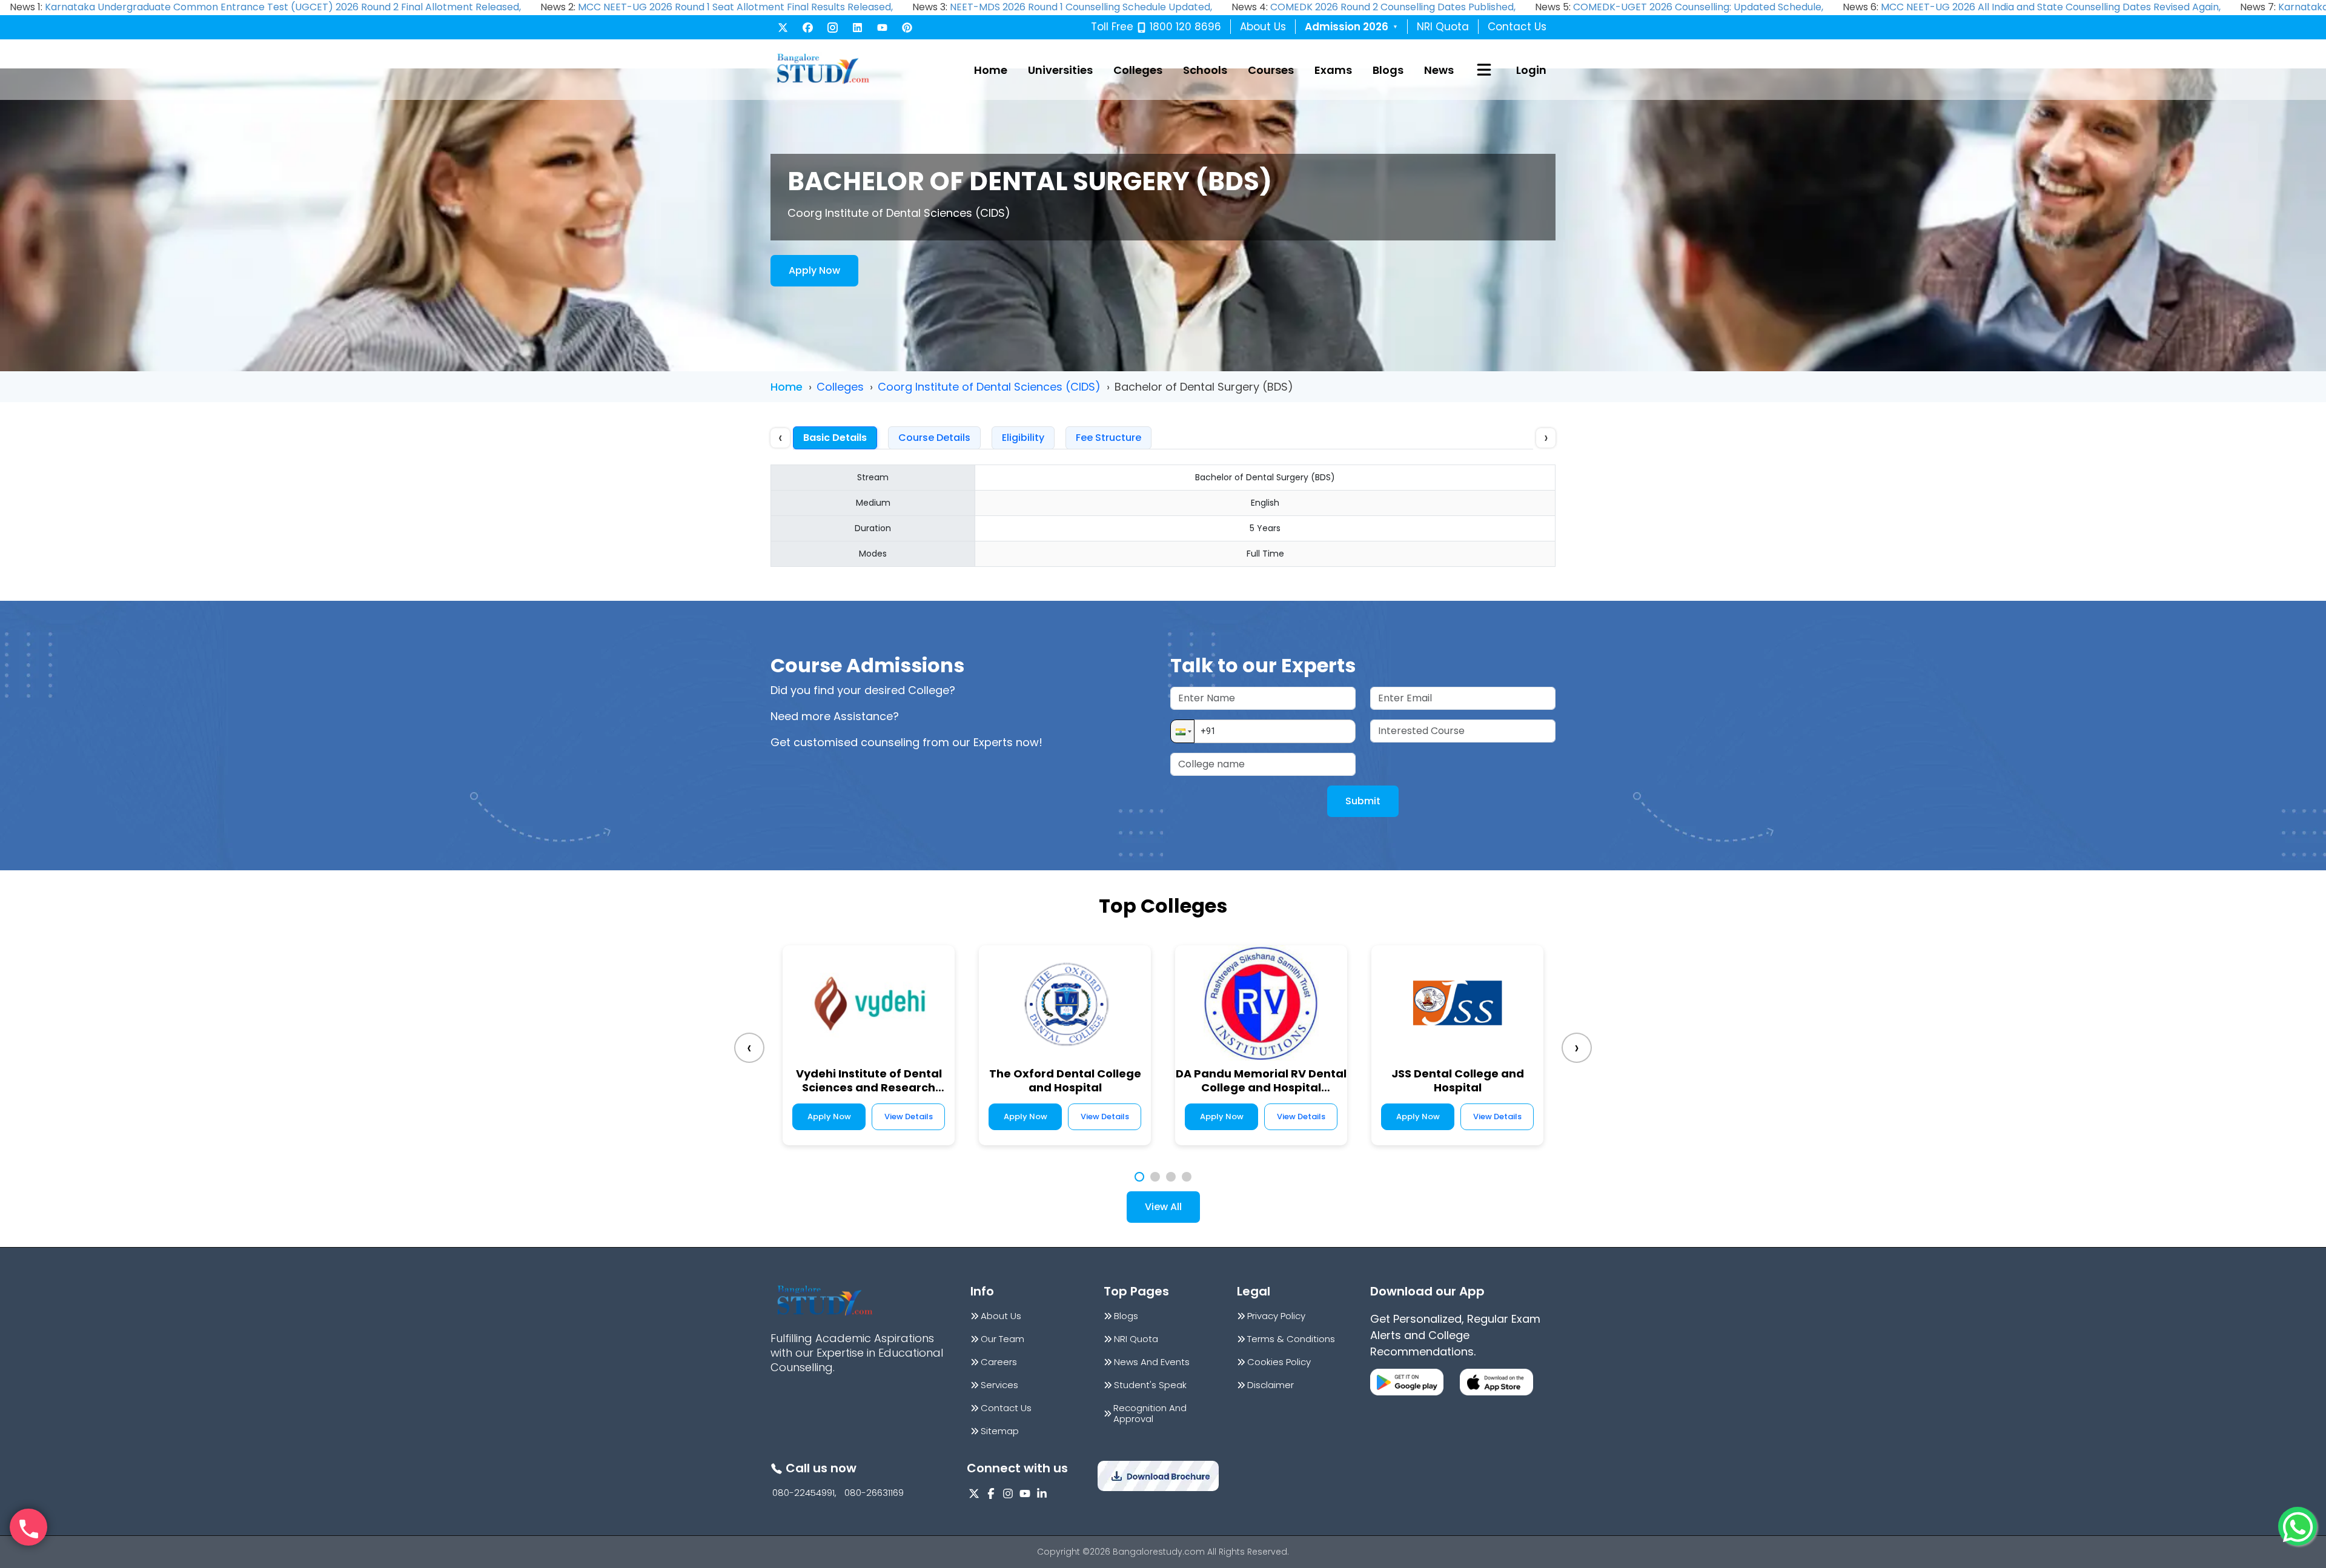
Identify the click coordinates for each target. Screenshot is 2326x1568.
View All (1163, 1207)
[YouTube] (882, 28)
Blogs (1388, 70)
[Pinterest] (907, 28)
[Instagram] (833, 28)
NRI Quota (1443, 27)
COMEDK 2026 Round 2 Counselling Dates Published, (1393, 7)
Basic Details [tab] (835, 438)
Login (1531, 70)
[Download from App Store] (1496, 1382)
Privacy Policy (1276, 1316)
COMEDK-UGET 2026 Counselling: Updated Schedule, (1698, 7)
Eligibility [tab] (1023, 438)
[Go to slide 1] (1139, 1177)
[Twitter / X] (783, 28)
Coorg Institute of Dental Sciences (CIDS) (989, 387)
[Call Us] (28, 1527)
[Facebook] (808, 28)
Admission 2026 (1351, 27)
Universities (1060, 70)
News (1439, 70)
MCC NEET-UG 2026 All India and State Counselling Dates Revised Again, (2051, 7)
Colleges (1138, 70)
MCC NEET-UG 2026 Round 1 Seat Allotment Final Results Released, (735, 7)
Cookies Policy (1279, 1362)
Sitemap (1000, 1431)
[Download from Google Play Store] (1407, 1382)
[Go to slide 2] (1155, 1177)
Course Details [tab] (934, 438)
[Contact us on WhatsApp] (2298, 1526)
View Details (909, 1116)
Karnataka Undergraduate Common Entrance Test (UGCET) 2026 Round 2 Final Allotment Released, (283, 7)
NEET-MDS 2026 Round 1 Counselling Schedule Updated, (1081, 7)
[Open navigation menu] (1484, 70)
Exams (1333, 70)
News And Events (1152, 1362)
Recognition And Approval (1150, 1414)
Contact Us (1517, 27)
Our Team (1002, 1339)
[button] (1182, 731)
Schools (1205, 70)
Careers (999, 1362)
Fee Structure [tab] (1108, 438)
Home (991, 70)
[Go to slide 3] (1171, 1177)
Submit (1363, 801)
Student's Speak (1150, 1385)
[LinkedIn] (857, 28)
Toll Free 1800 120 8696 (1156, 27)
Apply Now (814, 270)
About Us (1263, 27)
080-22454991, (804, 1493)
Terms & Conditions (1291, 1339)
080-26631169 (874, 1493)
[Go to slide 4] (1187, 1177)
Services (999, 1385)
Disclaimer (1271, 1385)
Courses (1271, 70)
